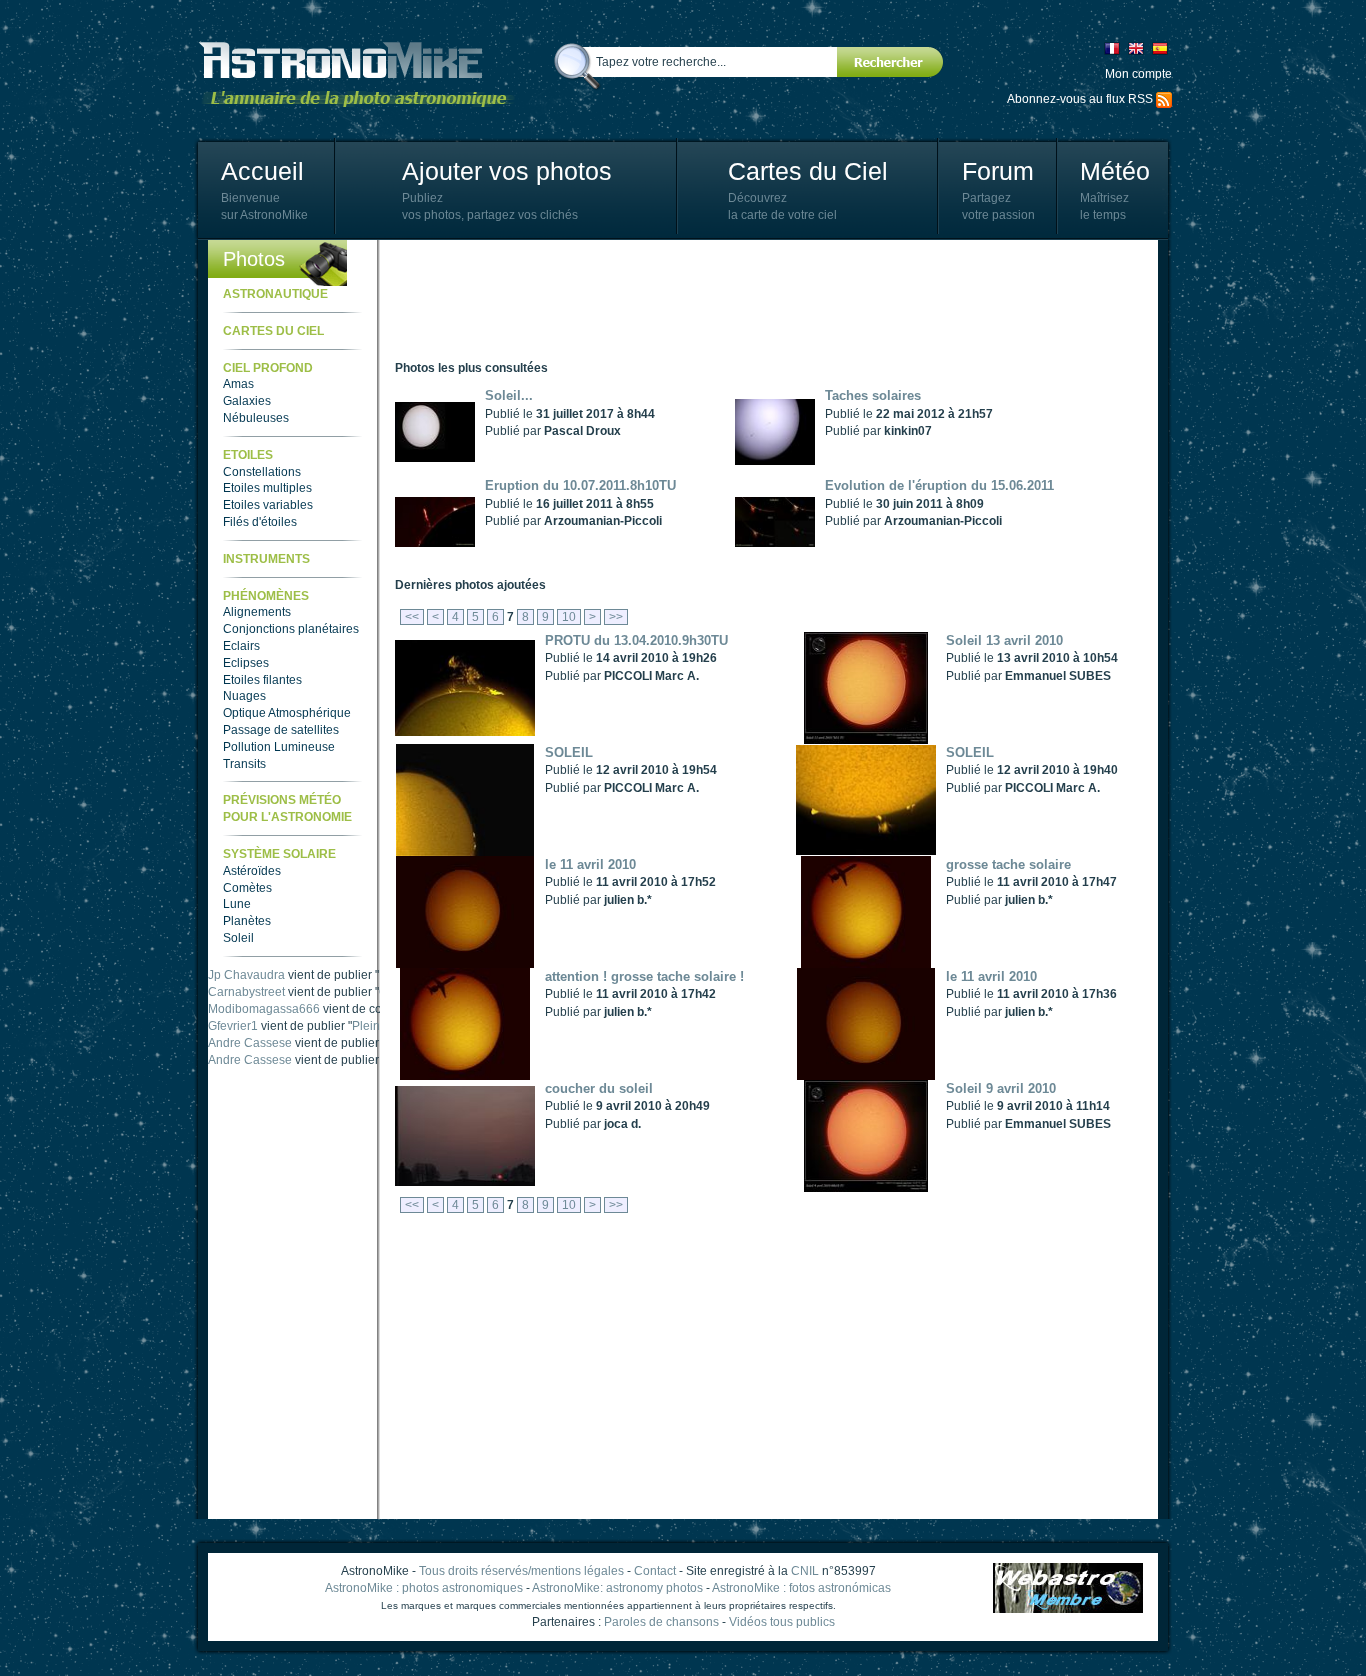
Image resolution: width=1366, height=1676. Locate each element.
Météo (1115, 171)
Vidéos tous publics (782, 1622)
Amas (238, 384)
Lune (237, 904)
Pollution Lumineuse (279, 747)
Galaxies (247, 401)
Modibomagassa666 (264, 1009)
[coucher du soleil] (470, 1135)
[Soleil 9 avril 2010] (871, 1135)
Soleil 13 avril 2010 (1004, 640)
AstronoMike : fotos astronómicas (801, 1588)
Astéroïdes (252, 871)
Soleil (238, 938)
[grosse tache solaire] (871, 911)
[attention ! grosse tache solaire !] (470, 1023)
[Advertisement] (759, 300)
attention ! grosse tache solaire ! (644, 976)
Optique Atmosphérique (287, 713)
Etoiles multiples (267, 488)
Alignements (257, 612)
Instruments (266, 559)
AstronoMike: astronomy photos (617, 1588)
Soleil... (509, 395)
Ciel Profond (268, 368)
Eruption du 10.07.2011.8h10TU (580, 485)
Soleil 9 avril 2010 (1001, 1088)
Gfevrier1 (233, 1026)
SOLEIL (569, 752)
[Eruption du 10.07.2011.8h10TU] (440, 521)
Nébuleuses (256, 418)
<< (412, 617)
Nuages (244, 696)
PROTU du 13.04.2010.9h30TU (636, 640)
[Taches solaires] (780, 431)
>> (616, 617)
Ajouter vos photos (507, 171)
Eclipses (246, 663)
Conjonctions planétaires (291, 629)
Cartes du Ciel (808, 171)
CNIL (805, 1571)
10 (569, 617)
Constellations (262, 472)
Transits (244, 764)
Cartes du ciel (273, 331)
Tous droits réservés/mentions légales (521, 1571)
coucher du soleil (599, 1088)
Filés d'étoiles (260, 522)
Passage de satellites (281, 730)
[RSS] (1164, 99)
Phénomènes (266, 596)
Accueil (262, 171)
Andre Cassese (250, 1043)
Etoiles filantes (262, 680)
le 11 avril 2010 (590, 864)
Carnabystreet (246, 992)
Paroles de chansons (661, 1622)
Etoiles (248, 455)
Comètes (247, 888)
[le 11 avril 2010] (470, 911)
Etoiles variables (268, 505)
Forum (998, 171)
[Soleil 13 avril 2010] (871, 687)
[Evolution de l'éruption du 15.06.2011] (780, 521)
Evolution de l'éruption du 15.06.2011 (939, 485)
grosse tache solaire (1008, 864)
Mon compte (1138, 74)
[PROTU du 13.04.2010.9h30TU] (470, 687)
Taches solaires (873, 395)
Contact (655, 1571)
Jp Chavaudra (246, 975)
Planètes (247, 921)
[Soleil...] (440, 431)
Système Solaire (279, 854)
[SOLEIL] (470, 799)
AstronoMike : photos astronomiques (424, 1588)
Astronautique (275, 294)
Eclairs (241, 646)
